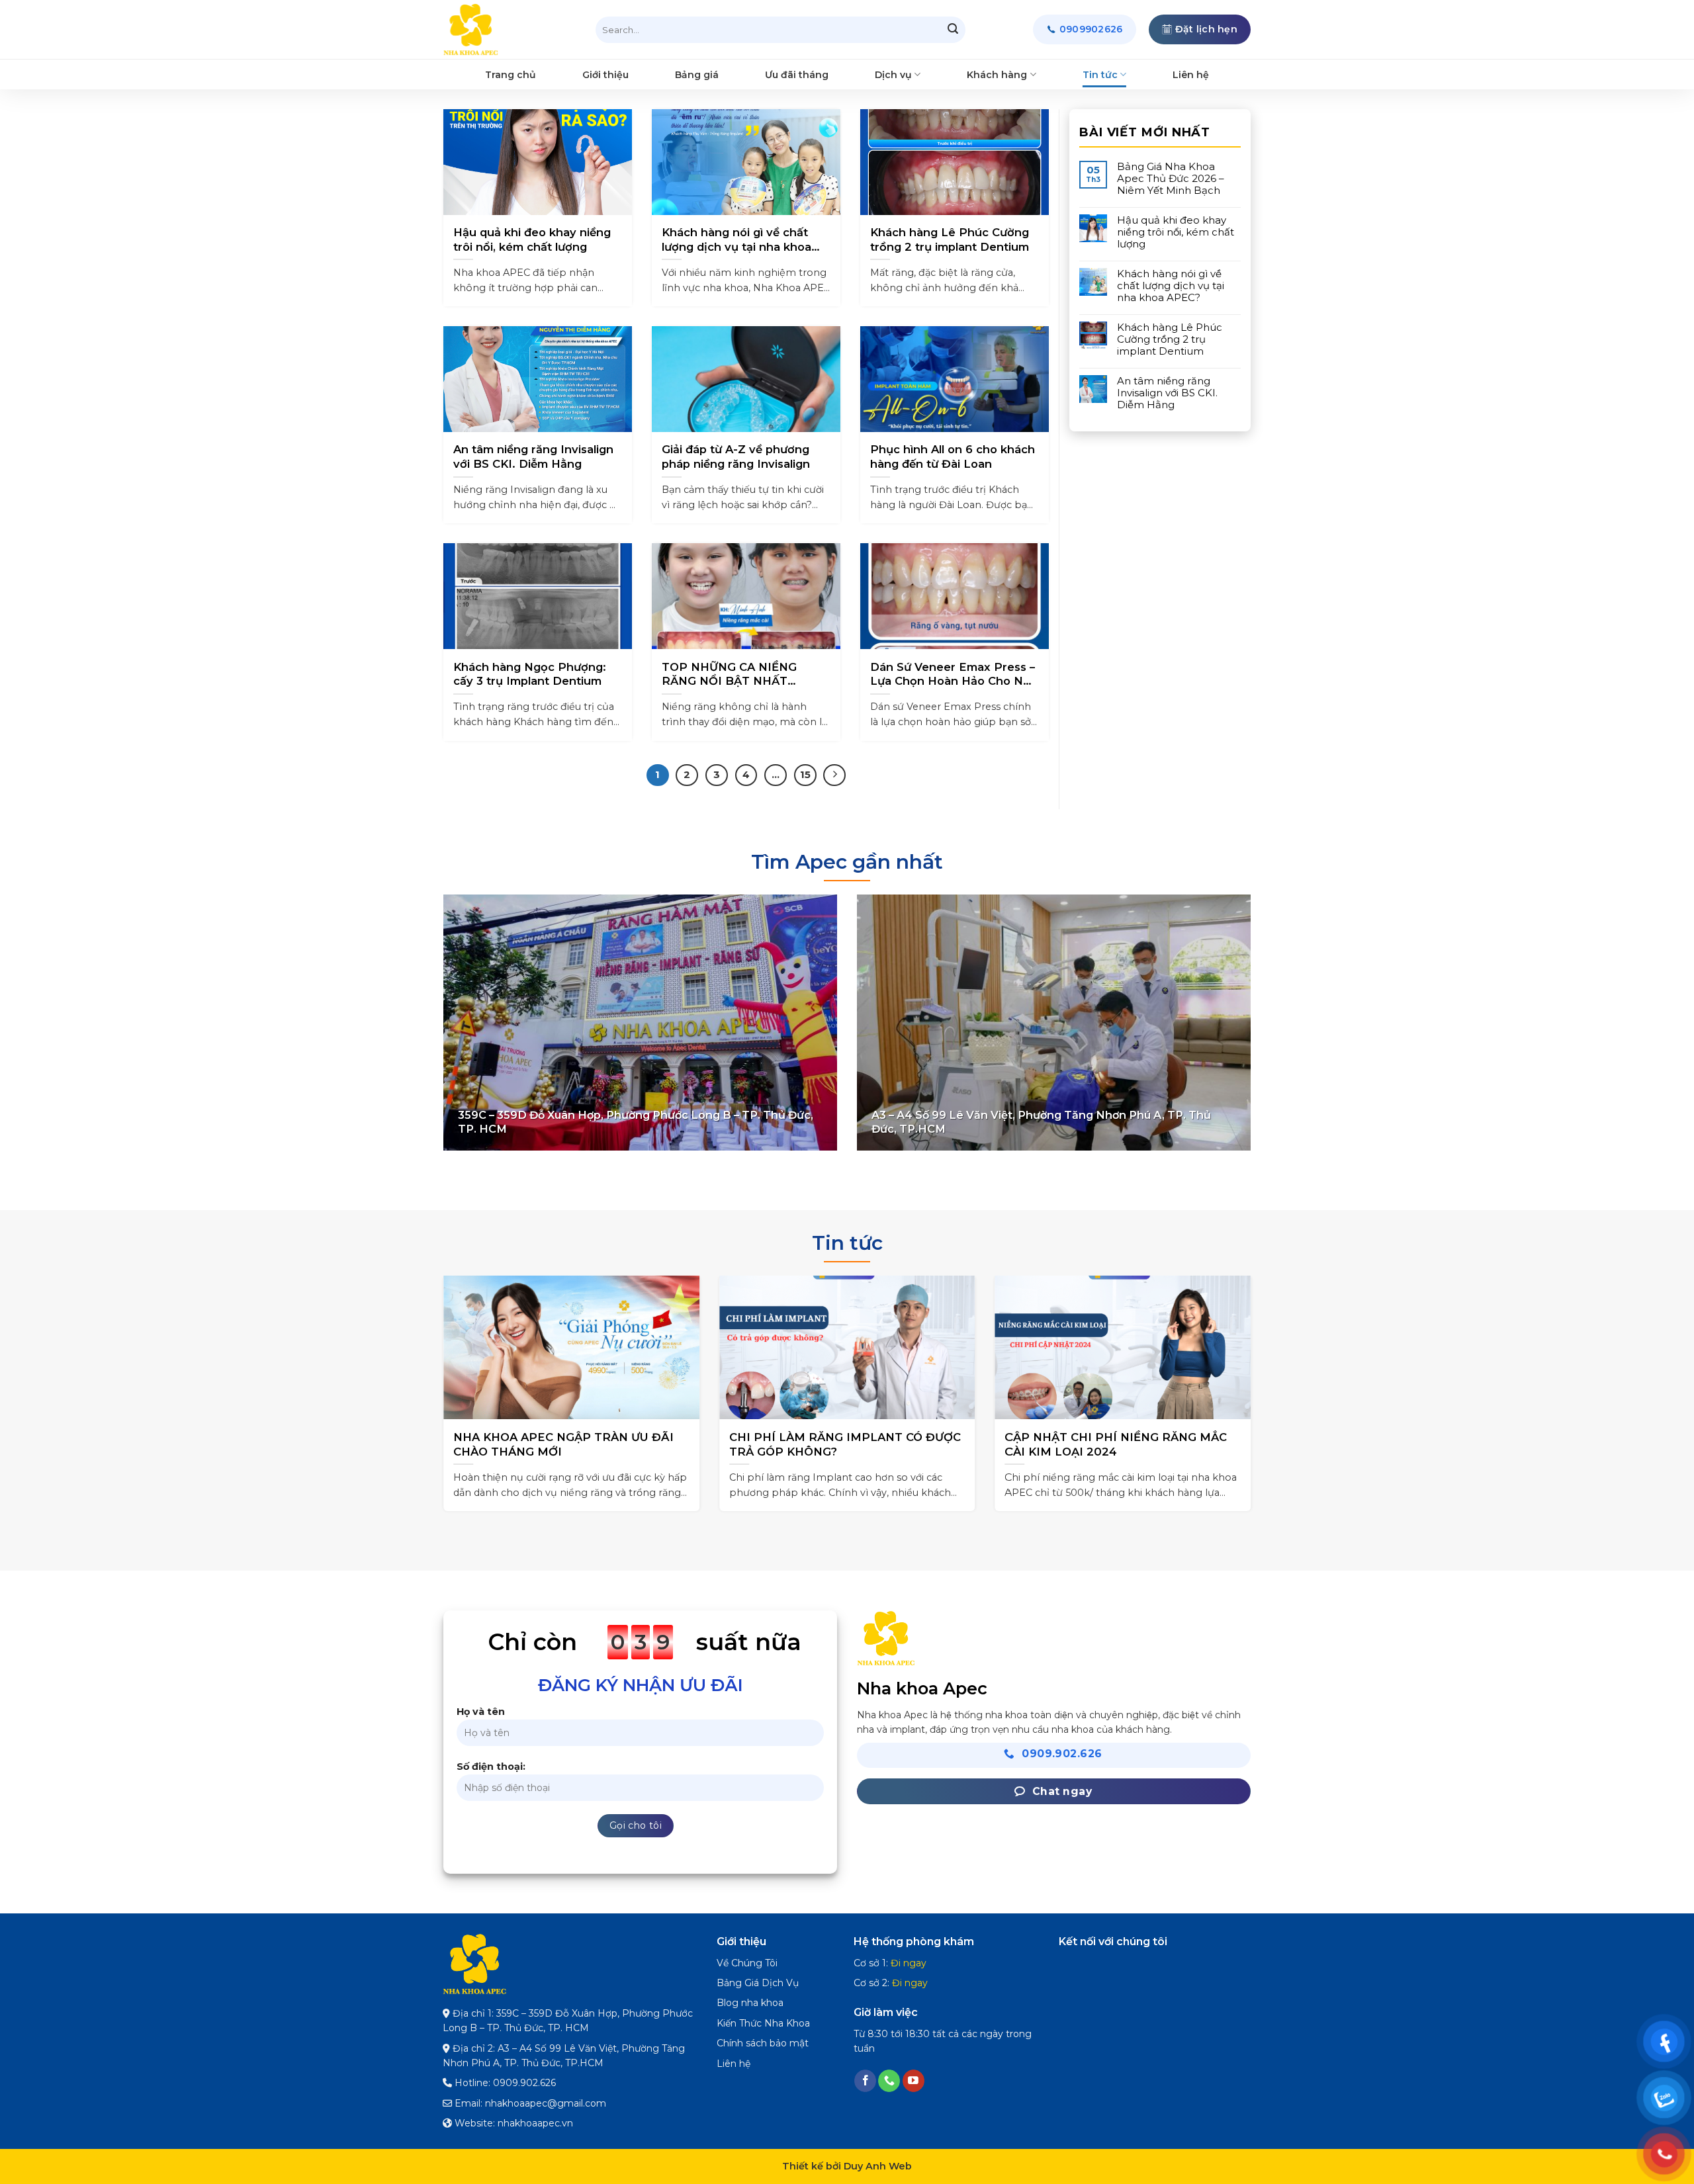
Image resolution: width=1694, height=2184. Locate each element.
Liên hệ (1191, 75)
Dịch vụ (893, 75)
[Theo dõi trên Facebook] (865, 2081)
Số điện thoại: (491, 1767)
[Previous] (426, 1362)
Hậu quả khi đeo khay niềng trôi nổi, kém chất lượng (532, 240)
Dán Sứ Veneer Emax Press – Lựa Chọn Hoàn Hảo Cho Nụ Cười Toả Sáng (953, 675)
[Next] (1268, 1362)
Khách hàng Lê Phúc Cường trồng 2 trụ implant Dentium (950, 240)
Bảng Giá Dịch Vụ (758, 1983)
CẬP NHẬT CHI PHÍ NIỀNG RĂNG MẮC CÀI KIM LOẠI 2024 (706, 1444)
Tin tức (1100, 75)
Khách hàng (997, 75)
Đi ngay (909, 1963)
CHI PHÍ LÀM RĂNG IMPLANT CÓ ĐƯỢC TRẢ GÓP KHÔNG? (435, 1444)
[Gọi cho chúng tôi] (889, 2081)
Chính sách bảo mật (763, 2043)
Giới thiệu (605, 75)
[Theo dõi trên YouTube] (914, 2081)
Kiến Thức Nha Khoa (763, 2023)
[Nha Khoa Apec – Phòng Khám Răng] (510, 30)
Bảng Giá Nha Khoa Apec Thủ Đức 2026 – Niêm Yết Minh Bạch (1171, 179)
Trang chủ (511, 75)
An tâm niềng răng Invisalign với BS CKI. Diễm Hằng (533, 457)
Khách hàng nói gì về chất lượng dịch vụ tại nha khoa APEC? (736, 240)
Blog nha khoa (750, 2003)
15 (805, 775)
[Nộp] (953, 30)
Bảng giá (697, 75)
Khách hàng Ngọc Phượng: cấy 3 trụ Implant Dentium (530, 674)
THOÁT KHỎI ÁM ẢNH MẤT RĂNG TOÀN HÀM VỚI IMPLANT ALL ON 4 (988, 1444)
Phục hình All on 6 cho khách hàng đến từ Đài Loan (953, 457)
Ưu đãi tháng (797, 75)
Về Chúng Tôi (747, 1963)
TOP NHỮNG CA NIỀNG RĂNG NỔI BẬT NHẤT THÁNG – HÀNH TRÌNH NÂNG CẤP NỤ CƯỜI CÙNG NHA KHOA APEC (739, 675)
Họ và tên (481, 1712)
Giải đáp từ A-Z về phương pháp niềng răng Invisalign (736, 457)
